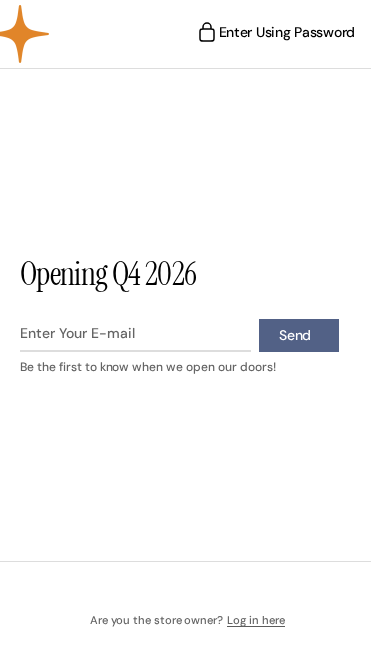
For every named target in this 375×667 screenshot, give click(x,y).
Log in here (249, 620)
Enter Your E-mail (77, 333)
